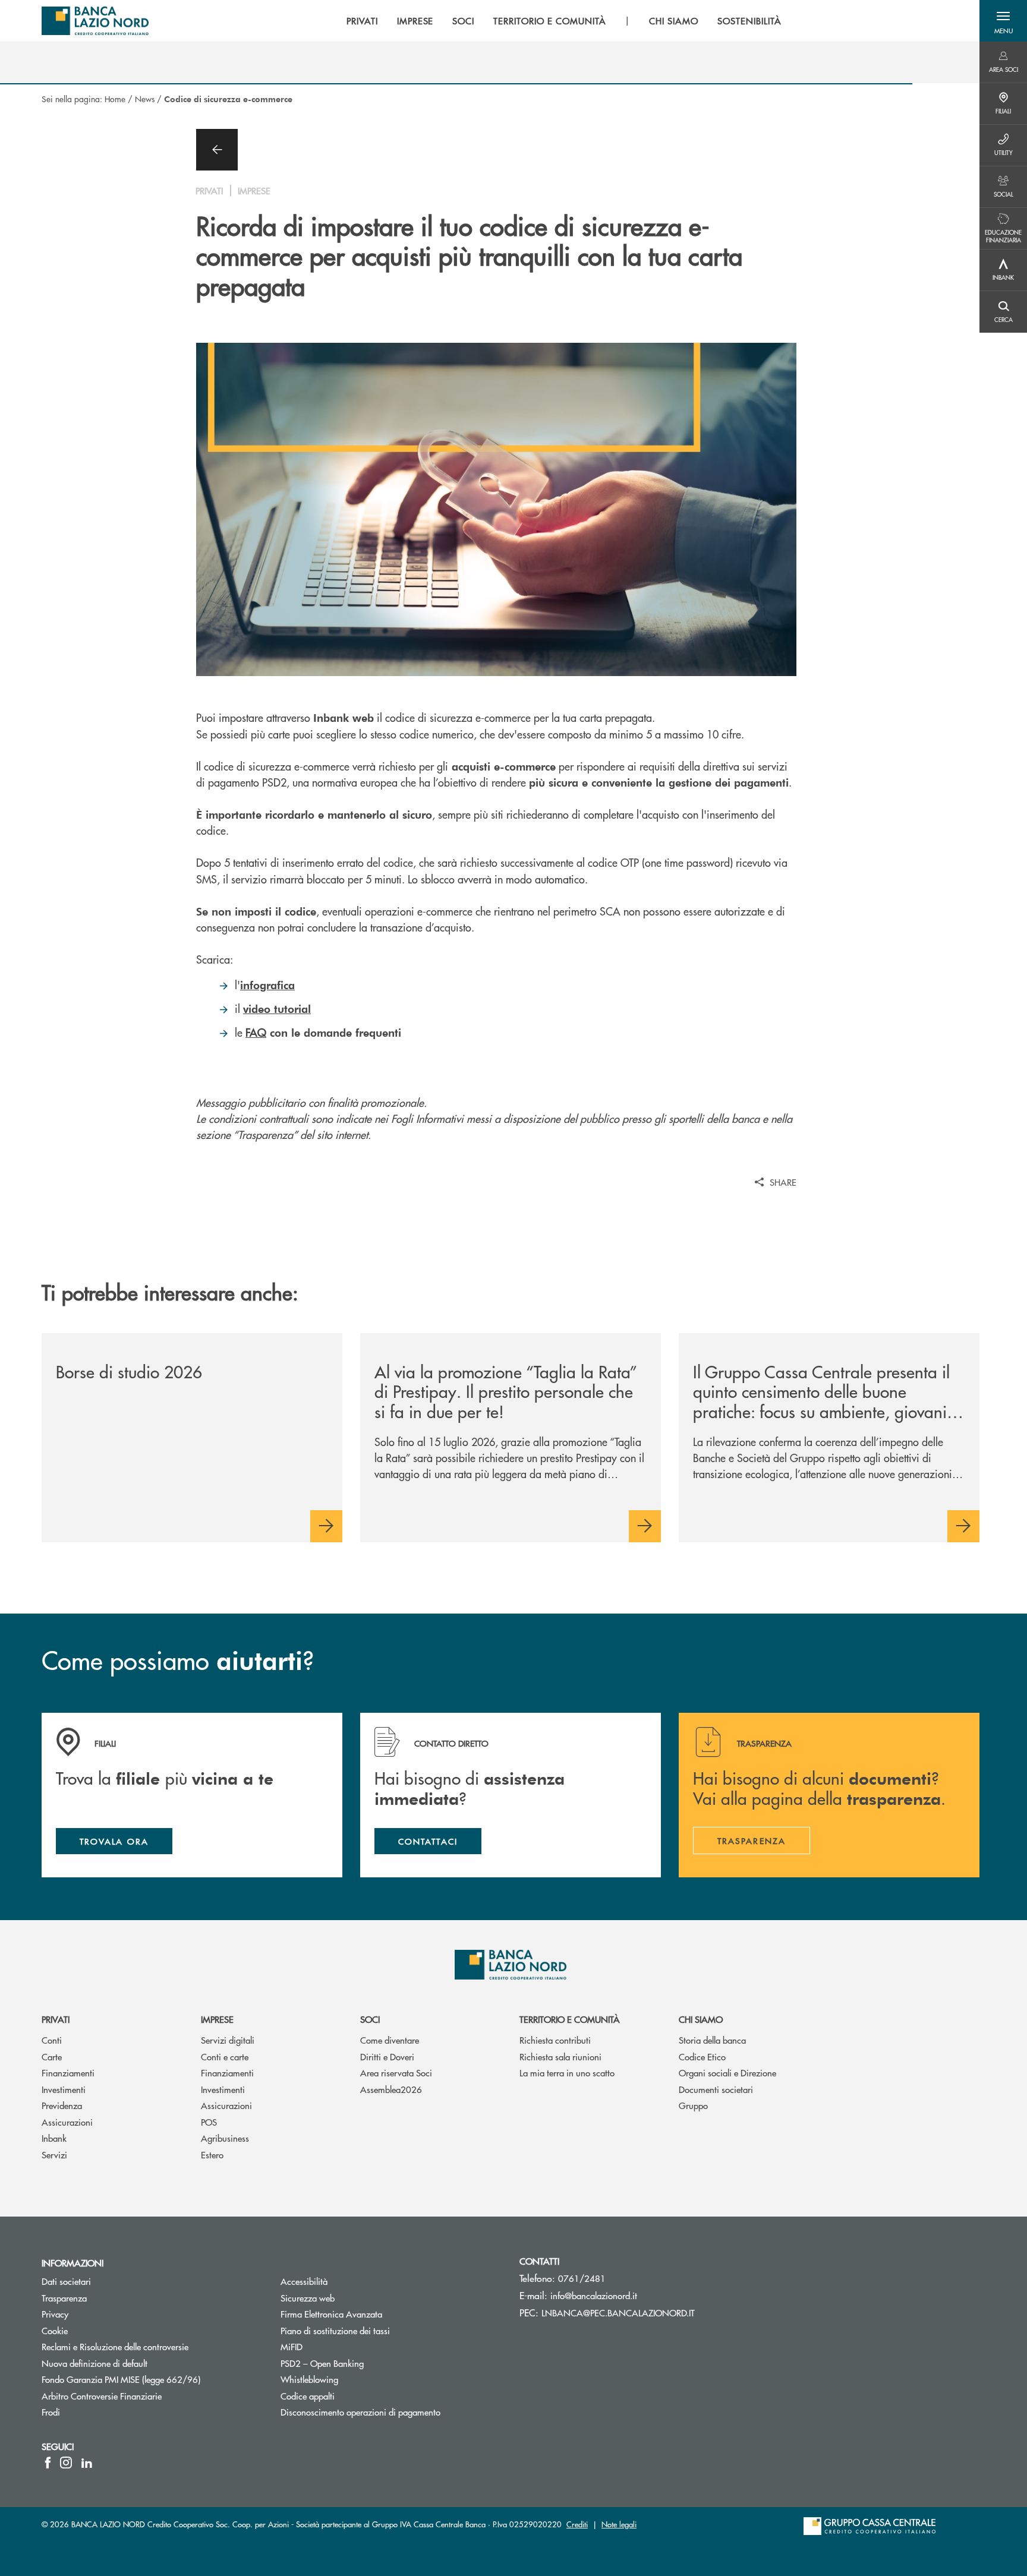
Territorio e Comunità (570, 2019)
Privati (56, 2019)
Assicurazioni (67, 2122)
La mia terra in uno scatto (567, 2073)
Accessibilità (304, 2281)
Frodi (51, 2412)
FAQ (256, 1032)
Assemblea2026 (391, 2089)
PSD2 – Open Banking (367, 2363)
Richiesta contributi (555, 2040)
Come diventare (390, 2040)
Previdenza (62, 2105)
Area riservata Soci (396, 2073)
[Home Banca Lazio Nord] (95, 21)
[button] (1003, 21)
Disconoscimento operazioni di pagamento (360, 2412)
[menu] (564, 21)
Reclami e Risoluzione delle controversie (115, 2346)
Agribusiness (225, 2138)
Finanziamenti (68, 2073)
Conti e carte (225, 2056)
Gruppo (693, 2105)
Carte (52, 2056)
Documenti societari (716, 2089)
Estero (212, 2154)
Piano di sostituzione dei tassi (335, 2330)
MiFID (292, 2346)
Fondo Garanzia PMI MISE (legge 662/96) (152, 2379)
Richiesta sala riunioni (560, 2056)
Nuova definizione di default (94, 2363)
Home (115, 99)
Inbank (54, 2138)
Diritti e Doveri (387, 2056)
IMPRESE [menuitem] (415, 21)
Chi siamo (701, 2019)
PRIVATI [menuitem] (362, 21)
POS (209, 2122)
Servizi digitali (228, 2040)
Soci (370, 2019)
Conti (52, 2040)
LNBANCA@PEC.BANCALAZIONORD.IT (618, 2313)
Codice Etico (702, 2056)
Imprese (217, 2019)
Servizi (54, 2154)
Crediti (577, 2524)
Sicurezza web (308, 2298)
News (145, 99)
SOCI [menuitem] (463, 21)
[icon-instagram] (66, 2463)
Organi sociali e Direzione (727, 2073)
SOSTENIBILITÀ (749, 21)
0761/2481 (582, 2278)
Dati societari (66, 2281)
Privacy (55, 2314)
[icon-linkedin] (87, 2463)
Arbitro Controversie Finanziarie (147, 2396)
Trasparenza (64, 2298)
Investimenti (64, 2089)
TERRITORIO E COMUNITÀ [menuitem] (549, 21)
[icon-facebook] (48, 2463)
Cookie (55, 2330)
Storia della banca (712, 2040)
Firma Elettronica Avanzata (331, 2314)
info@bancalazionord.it (594, 2295)
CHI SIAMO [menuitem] (674, 21)
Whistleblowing (309, 2379)
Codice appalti (308, 2396)
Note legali (619, 2524)
